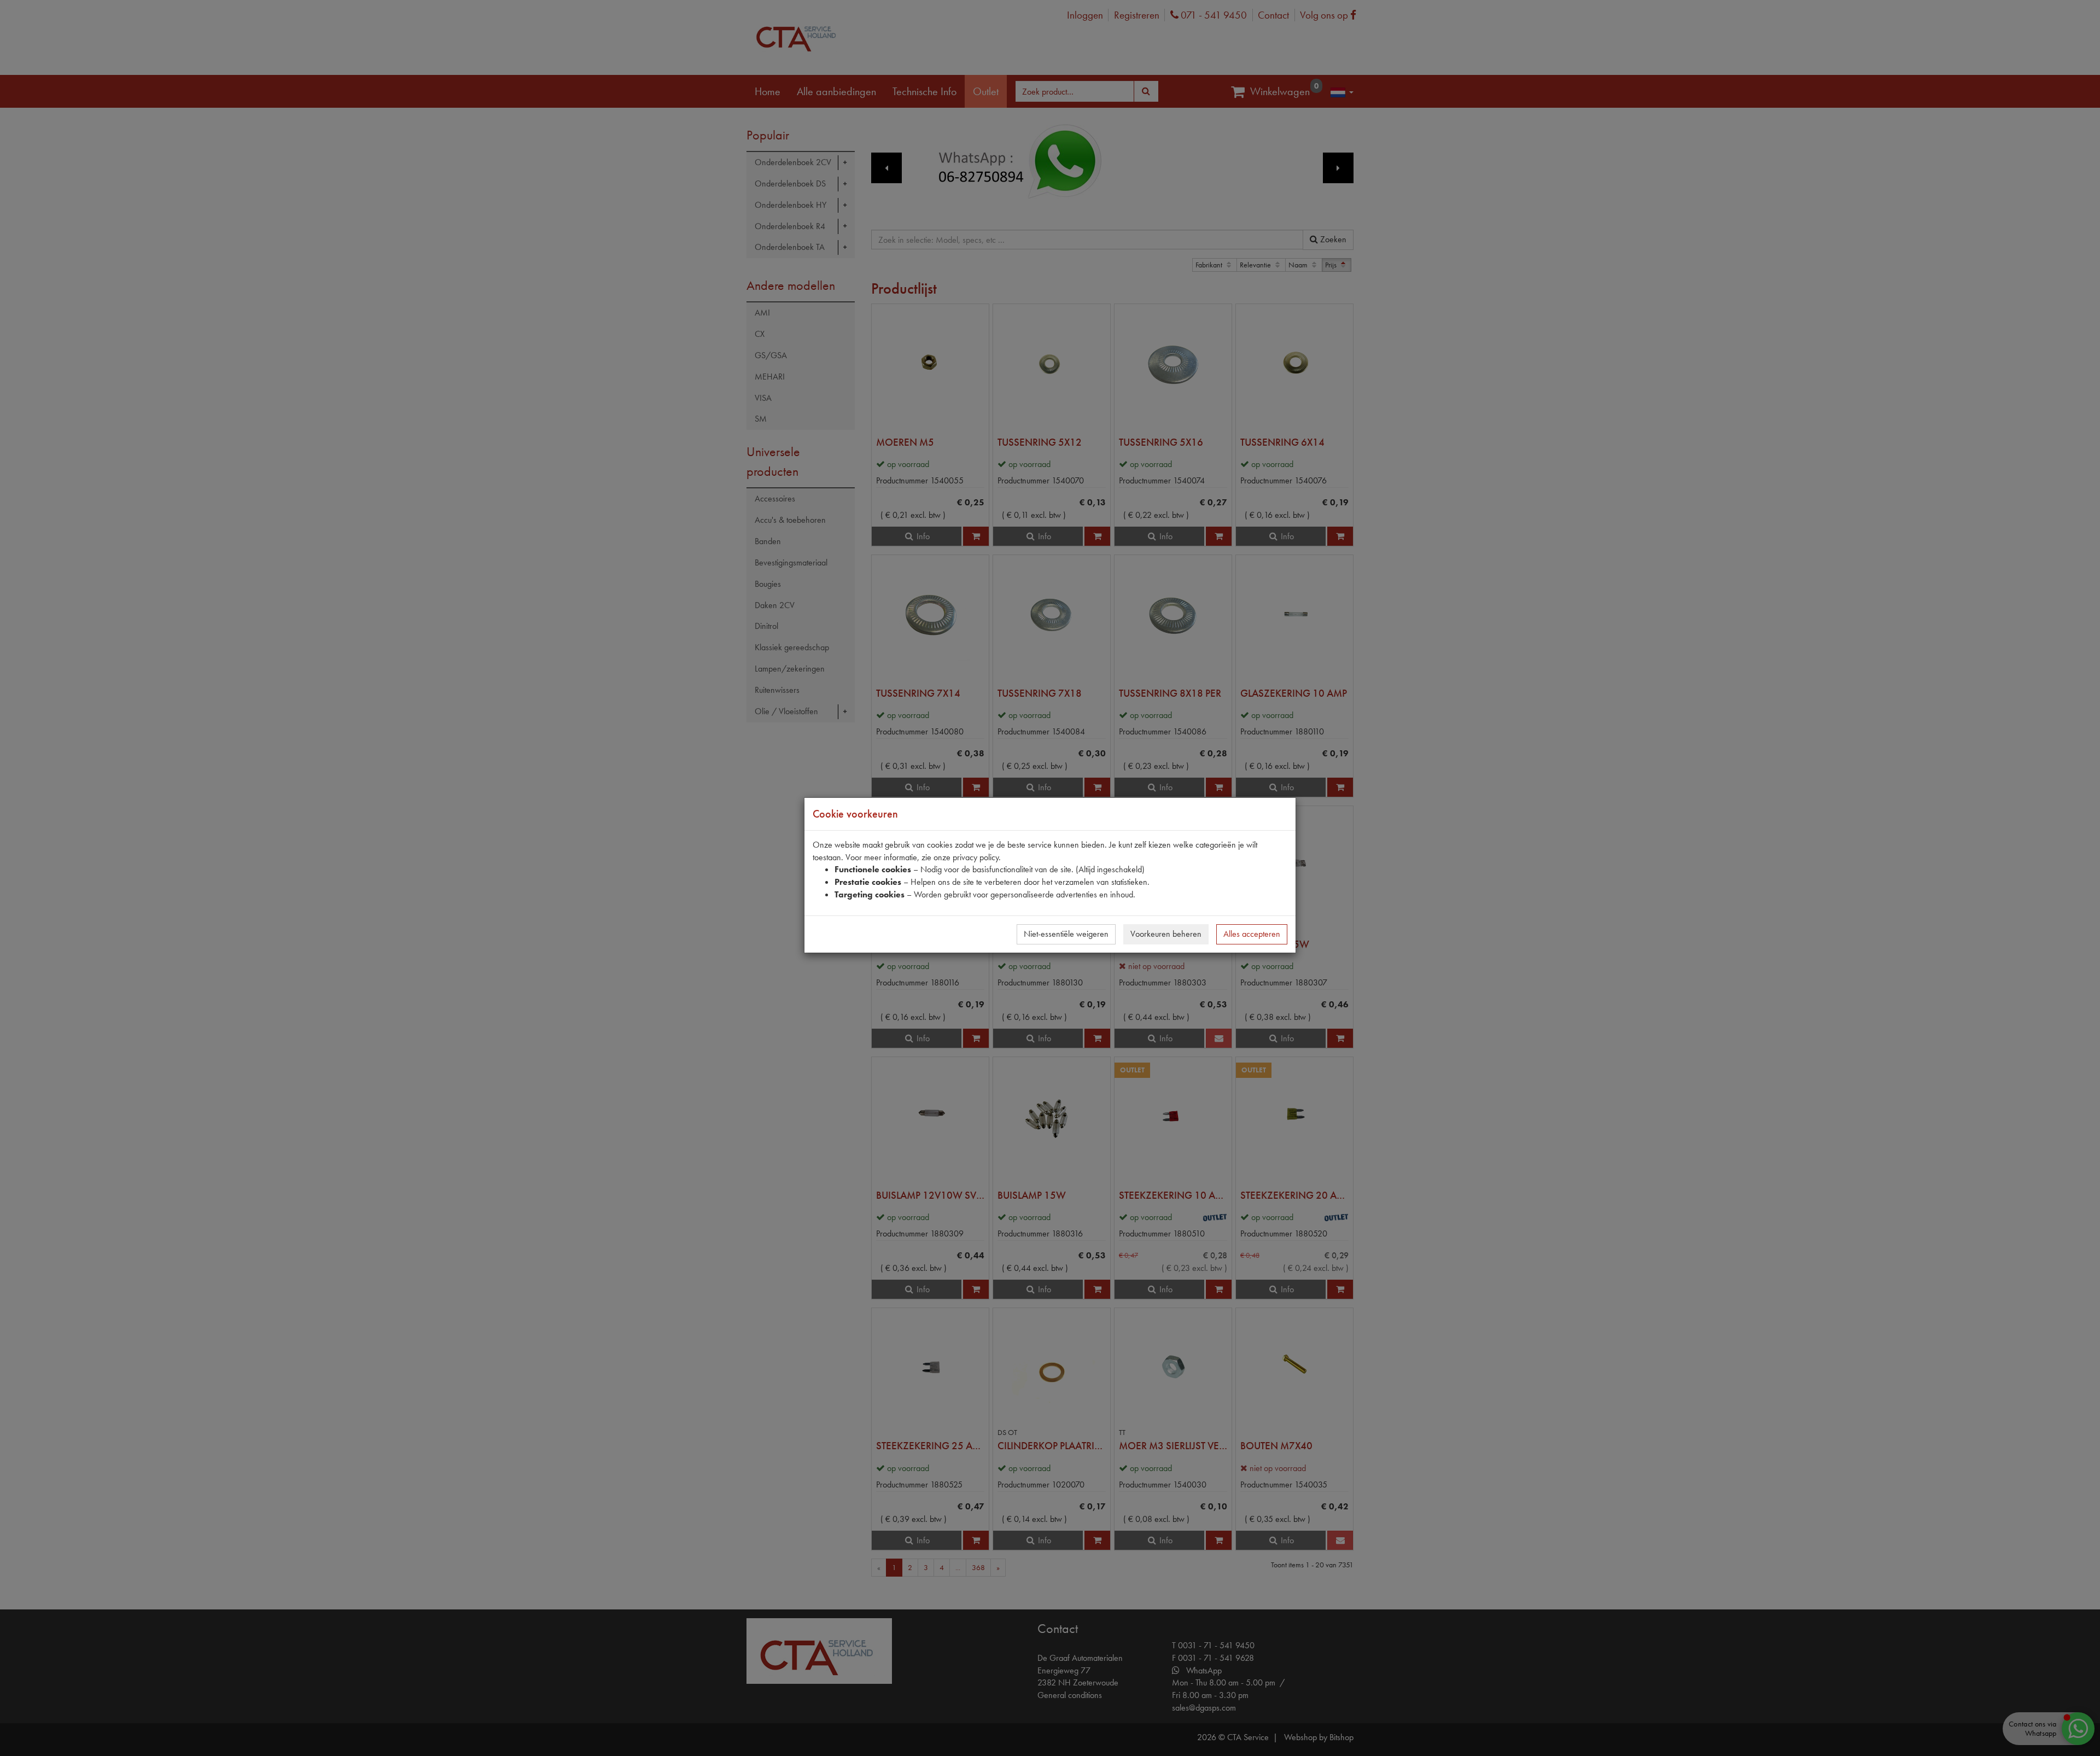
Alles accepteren (1252, 934)
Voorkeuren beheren (1166, 934)
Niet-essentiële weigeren (1066, 934)
